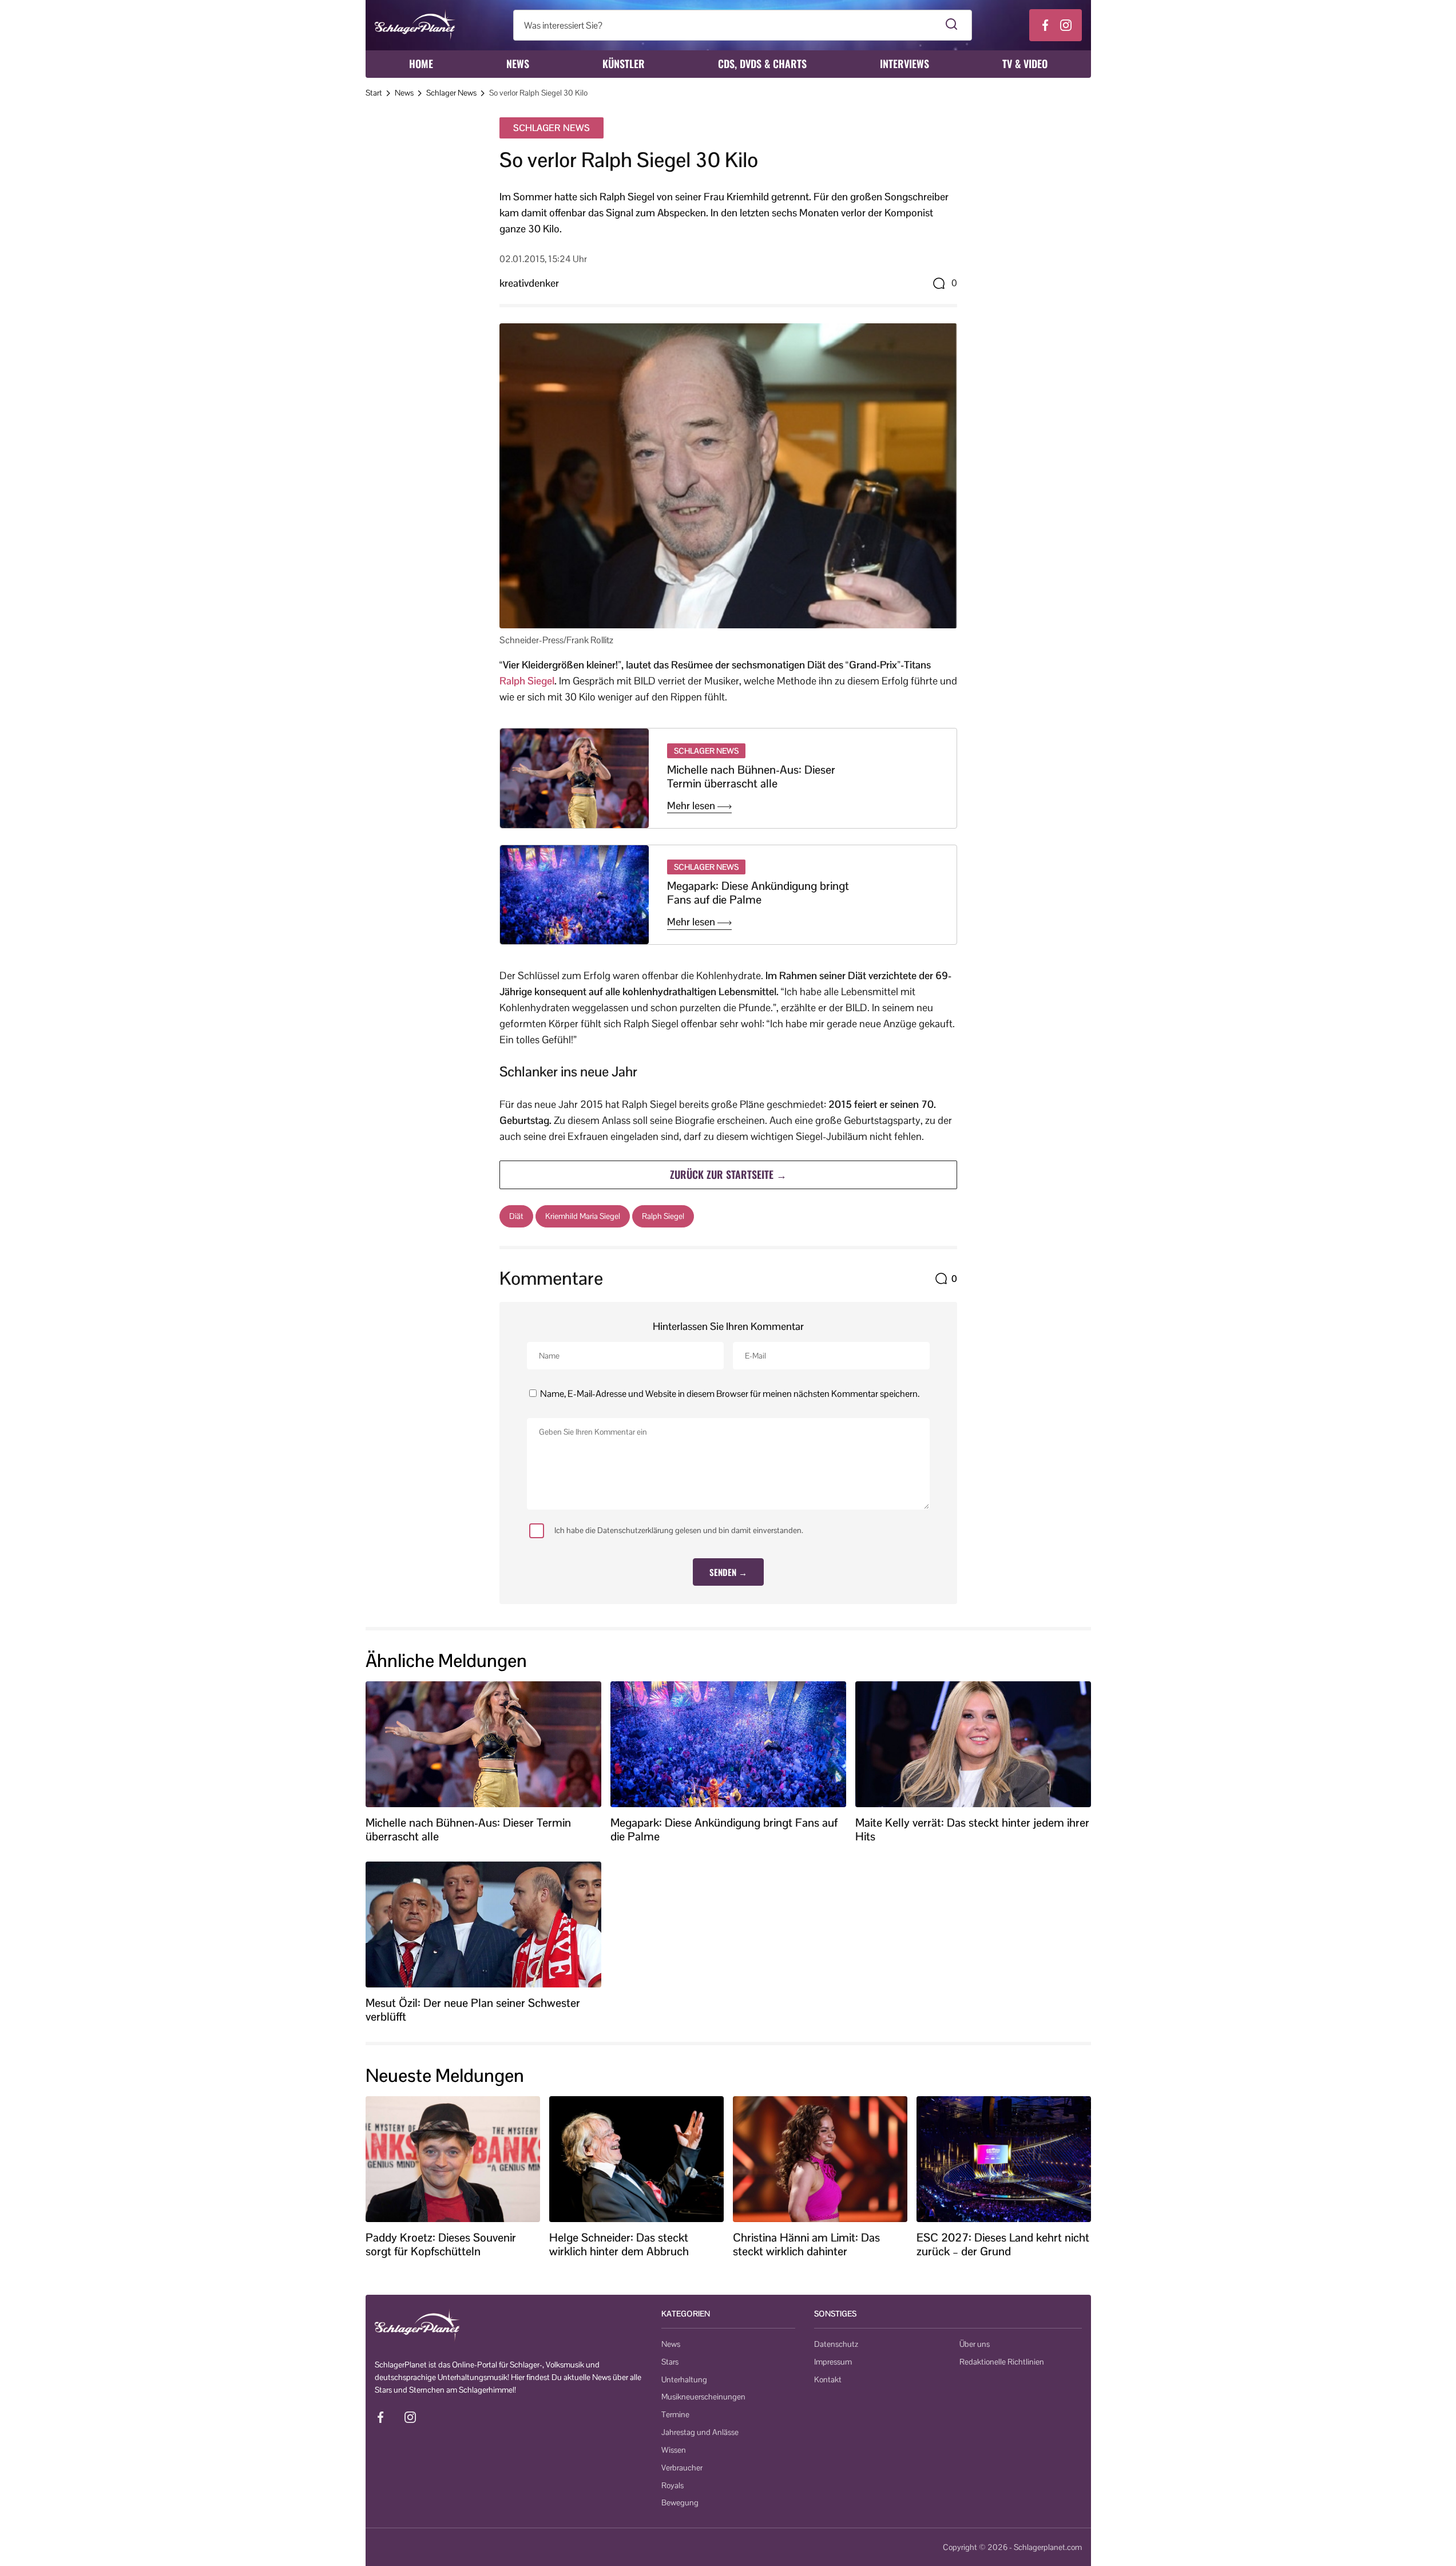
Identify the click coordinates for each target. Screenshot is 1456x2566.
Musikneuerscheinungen (703, 2397)
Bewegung (680, 2502)
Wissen (674, 2450)
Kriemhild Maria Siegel (583, 1216)
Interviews (904, 64)
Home (421, 64)
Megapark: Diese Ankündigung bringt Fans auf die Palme (758, 893)
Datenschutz (836, 2344)
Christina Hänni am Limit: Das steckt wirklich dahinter (806, 2244)
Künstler (624, 64)
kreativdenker (529, 283)
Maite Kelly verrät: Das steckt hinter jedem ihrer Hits (972, 1830)
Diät (516, 1216)
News (518, 64)
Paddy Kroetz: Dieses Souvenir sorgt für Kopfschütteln (441, 2244)
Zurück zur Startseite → (728, 1174)
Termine (675, 2414)
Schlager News (451, 93)
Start (374, 93)
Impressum (833, 2362)
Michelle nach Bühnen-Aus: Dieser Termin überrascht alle (751, 777)
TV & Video (1025, 64)
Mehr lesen (692, 806)
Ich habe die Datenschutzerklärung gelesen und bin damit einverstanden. (679, 1530)
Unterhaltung (684, 2379)
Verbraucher (682, 2468)
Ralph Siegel (527, 681)
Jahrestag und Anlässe (700, 2432)
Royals (673, 2485)
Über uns (975, 2344)
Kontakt (828, 2379)
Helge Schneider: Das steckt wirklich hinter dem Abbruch (619, 2244)
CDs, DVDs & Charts (762, 64)
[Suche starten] (952, 25)
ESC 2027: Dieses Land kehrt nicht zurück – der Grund (1003, 2244)
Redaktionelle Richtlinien (1002, 2362)
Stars (670, 2362)
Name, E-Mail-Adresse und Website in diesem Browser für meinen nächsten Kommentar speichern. (730, 1394)
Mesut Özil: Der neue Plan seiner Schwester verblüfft (473, 2010)
